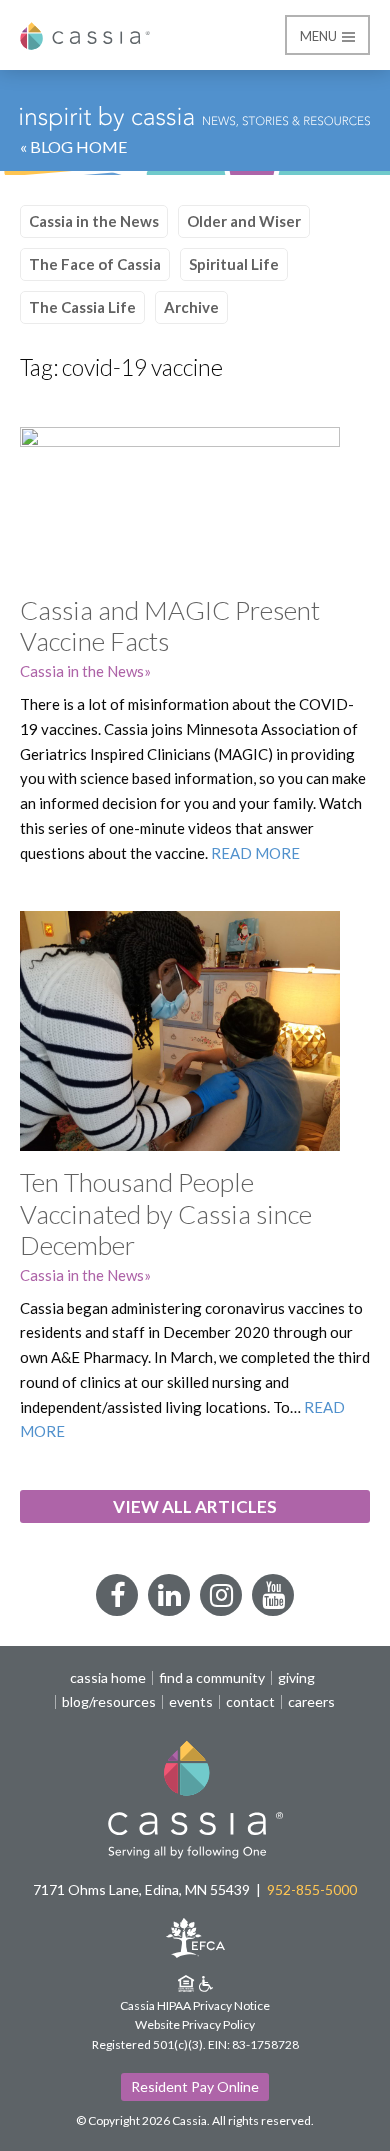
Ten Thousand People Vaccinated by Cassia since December (166, 1213)
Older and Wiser (244, 221)
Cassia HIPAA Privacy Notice (195, 2005)
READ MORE (255, 853)
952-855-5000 (312, 1889)
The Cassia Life (82, 307)
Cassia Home (108, 1678)
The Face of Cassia (95, 264)
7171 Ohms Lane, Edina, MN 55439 (141, 1889)
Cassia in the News (94, 221)
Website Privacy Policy (195, 2024)
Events (191, 1702)
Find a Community (212, 1678)
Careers (311, 1702)
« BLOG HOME (73, 146)
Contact (250, 1702)
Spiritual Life (234, 264)
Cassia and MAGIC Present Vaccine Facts (170, 625)
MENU (320, 36)
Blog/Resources (109, 1702)
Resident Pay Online (195, 2086)
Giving (296, 1678)
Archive (191, 307)
